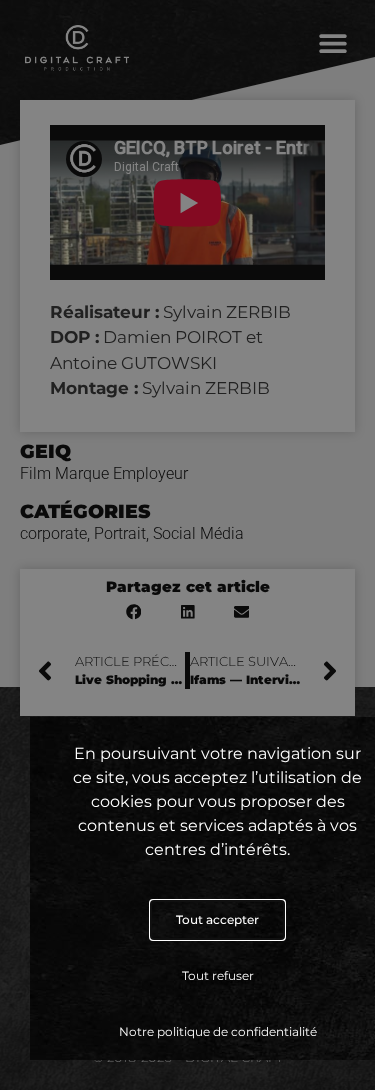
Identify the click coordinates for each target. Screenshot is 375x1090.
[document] (187, 545)
